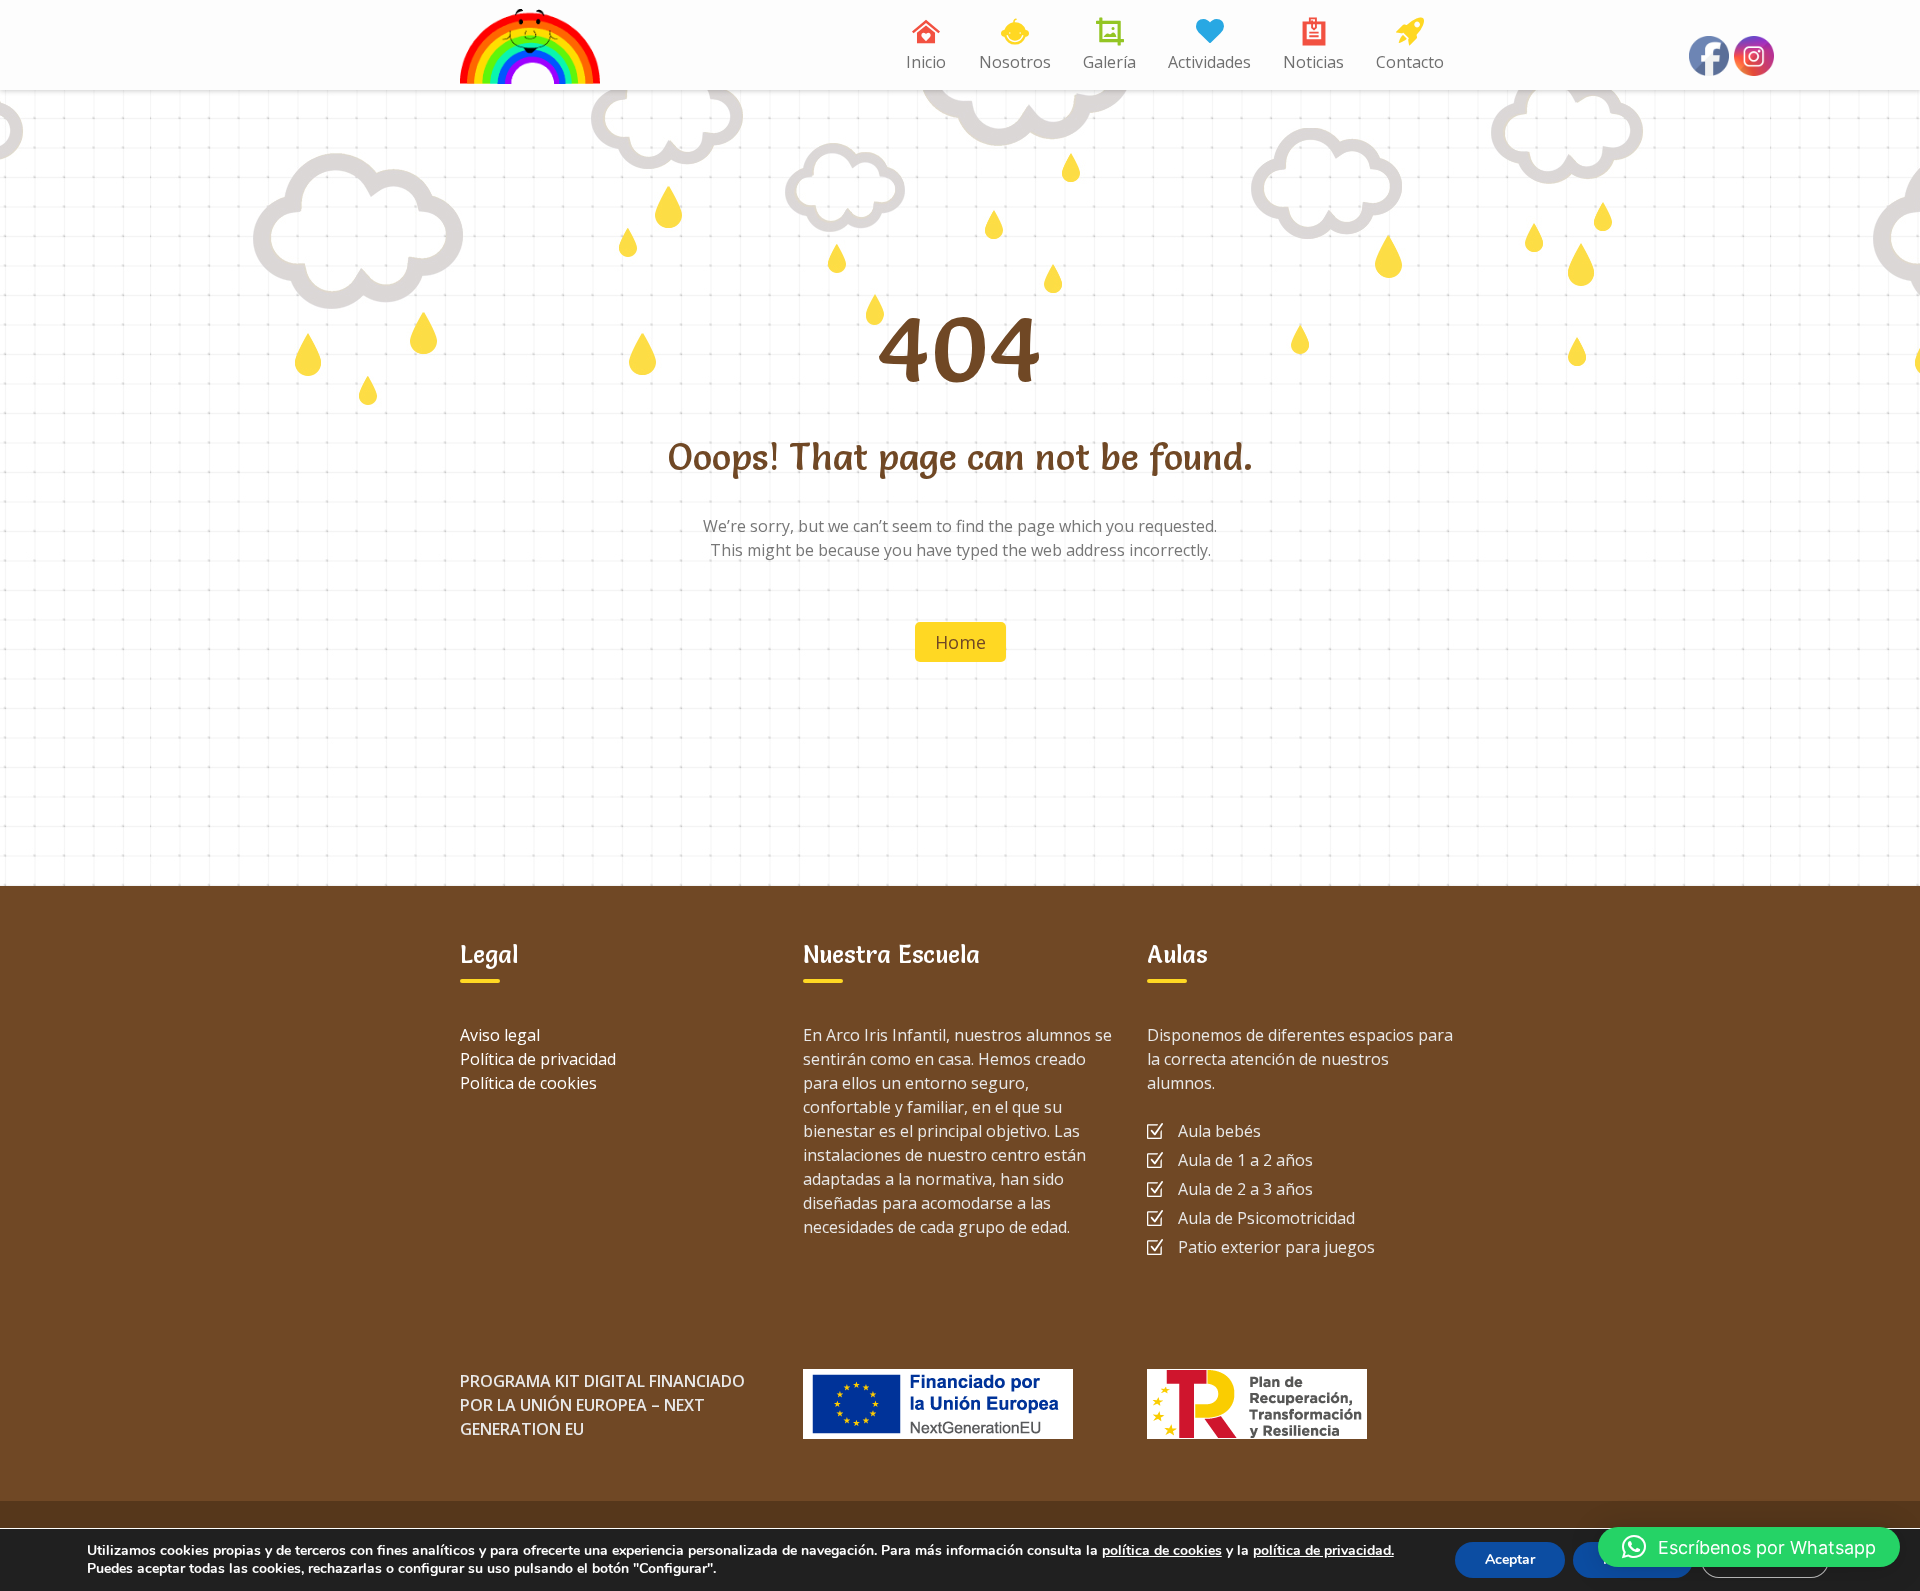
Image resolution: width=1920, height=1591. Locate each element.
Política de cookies (528, 1083)
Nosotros (1015, 62)
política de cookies (1162, 1550)
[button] (1749, 1547)
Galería (1109, 62)
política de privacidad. (1323, 1550)
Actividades (1209, 62)
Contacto (1410, 62)
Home (960, 642)
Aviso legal (500, 1035)
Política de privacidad (538, 1059)
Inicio (926, 62)
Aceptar (1510, 1559)
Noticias (1313, 62)
